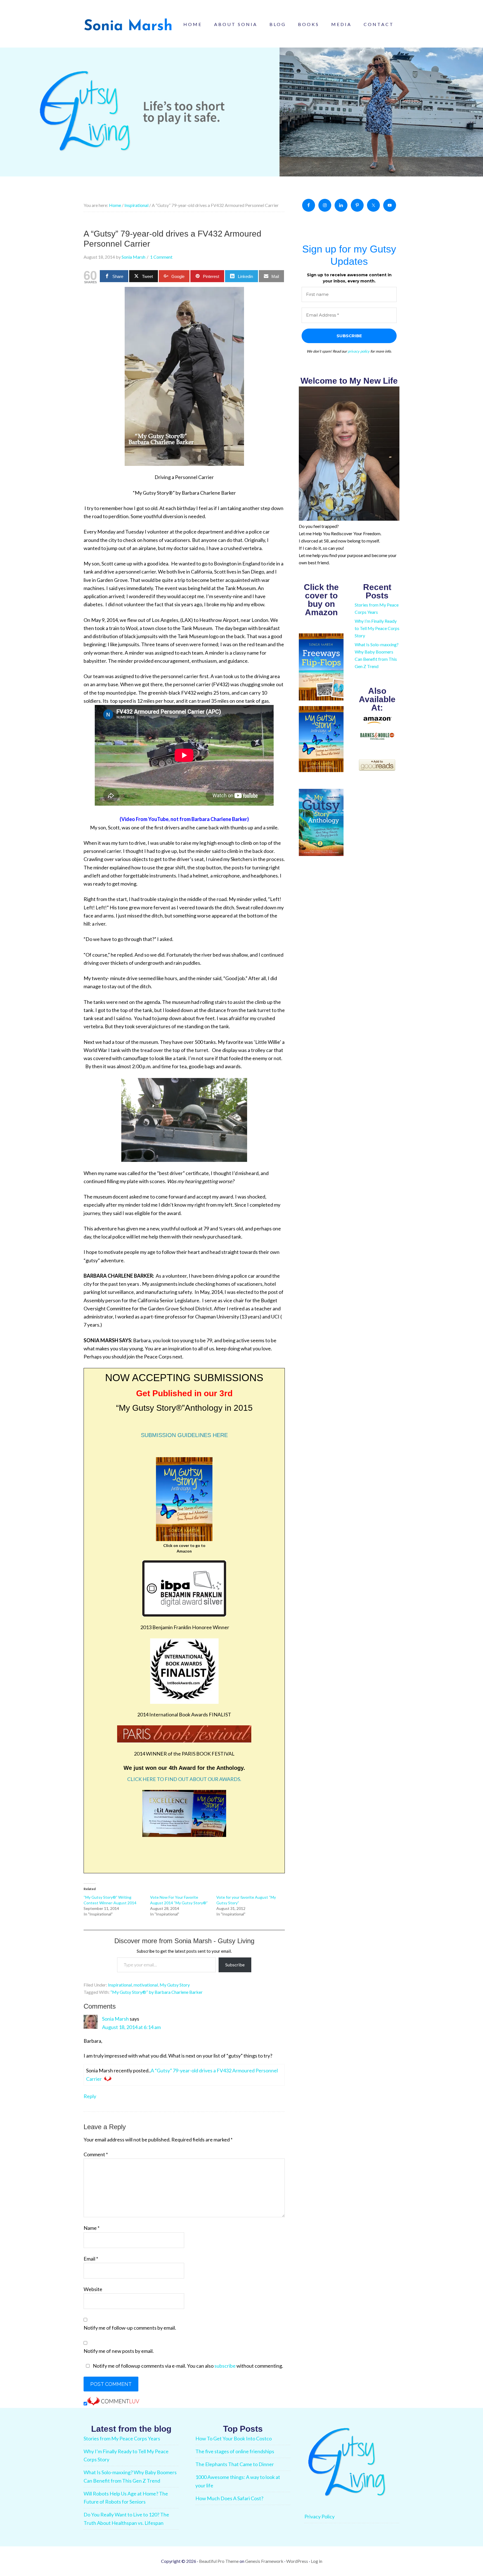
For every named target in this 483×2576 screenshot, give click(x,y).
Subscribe (235, 1965)
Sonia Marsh (115, 2019)
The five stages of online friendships (235, 2451)
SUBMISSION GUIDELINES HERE (184, 1435)
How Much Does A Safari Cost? (229, 2498)
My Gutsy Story (175, 1985)
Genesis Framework (264, 2561)
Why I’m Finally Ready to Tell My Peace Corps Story (377, 628)
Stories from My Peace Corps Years (122, 2438)
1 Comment (161, 257)
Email (91, 2259)
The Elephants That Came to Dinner (235, 2464)
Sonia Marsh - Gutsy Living (128, 25)
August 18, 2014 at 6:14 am (131, 2027)
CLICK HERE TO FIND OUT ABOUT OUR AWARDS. (184, 1779)
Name (92, 2228)
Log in (317, 2561)
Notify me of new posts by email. (119, 2351)
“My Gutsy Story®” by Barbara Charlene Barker (157, 1992)
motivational (146, 1985)
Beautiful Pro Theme (219, 2561)
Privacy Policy (319, 2516)
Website (93, 2289)
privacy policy (359, 351)
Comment (96, 2154)
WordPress (297, 2561)
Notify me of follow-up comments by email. (130, 2328)
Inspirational (120, 1985)
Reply (90, 2096)
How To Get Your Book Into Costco (234, 2438)
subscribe (225, 2366)
